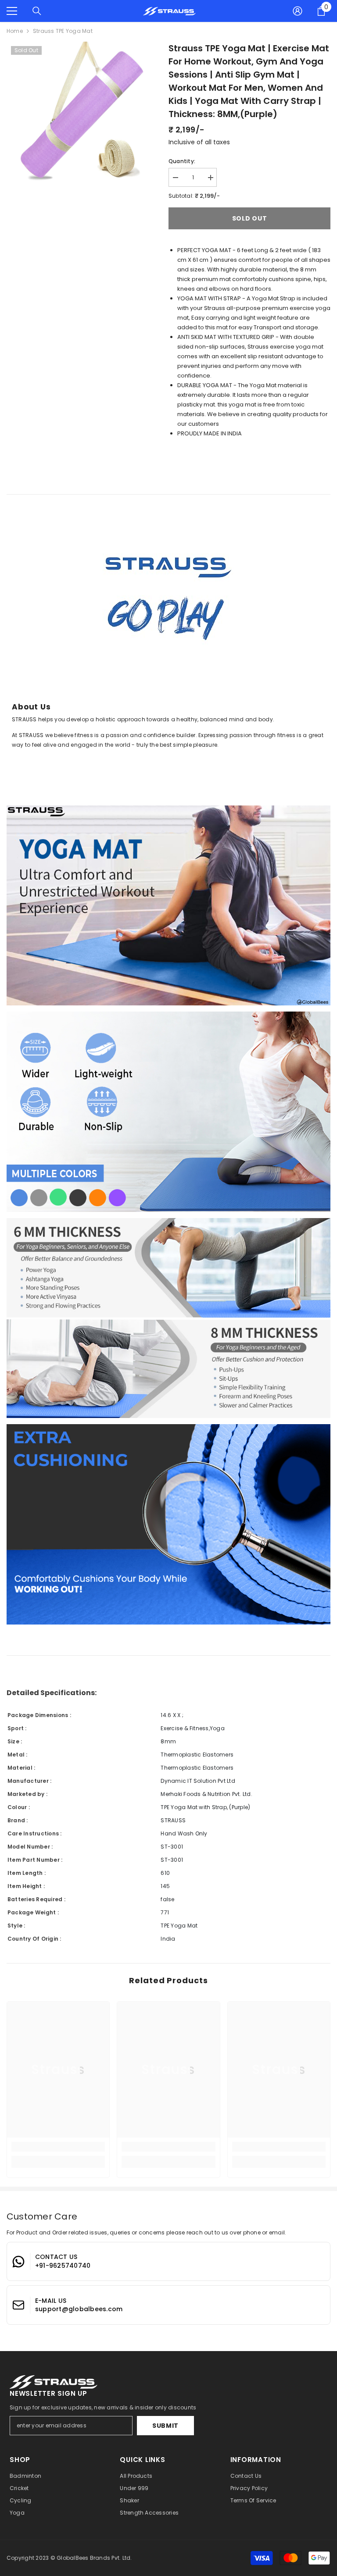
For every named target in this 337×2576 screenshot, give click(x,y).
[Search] (37, 11)
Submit (165, 2426)
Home (15, 31)
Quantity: (182, 161)
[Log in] (298, 11)
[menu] (12, 11)
